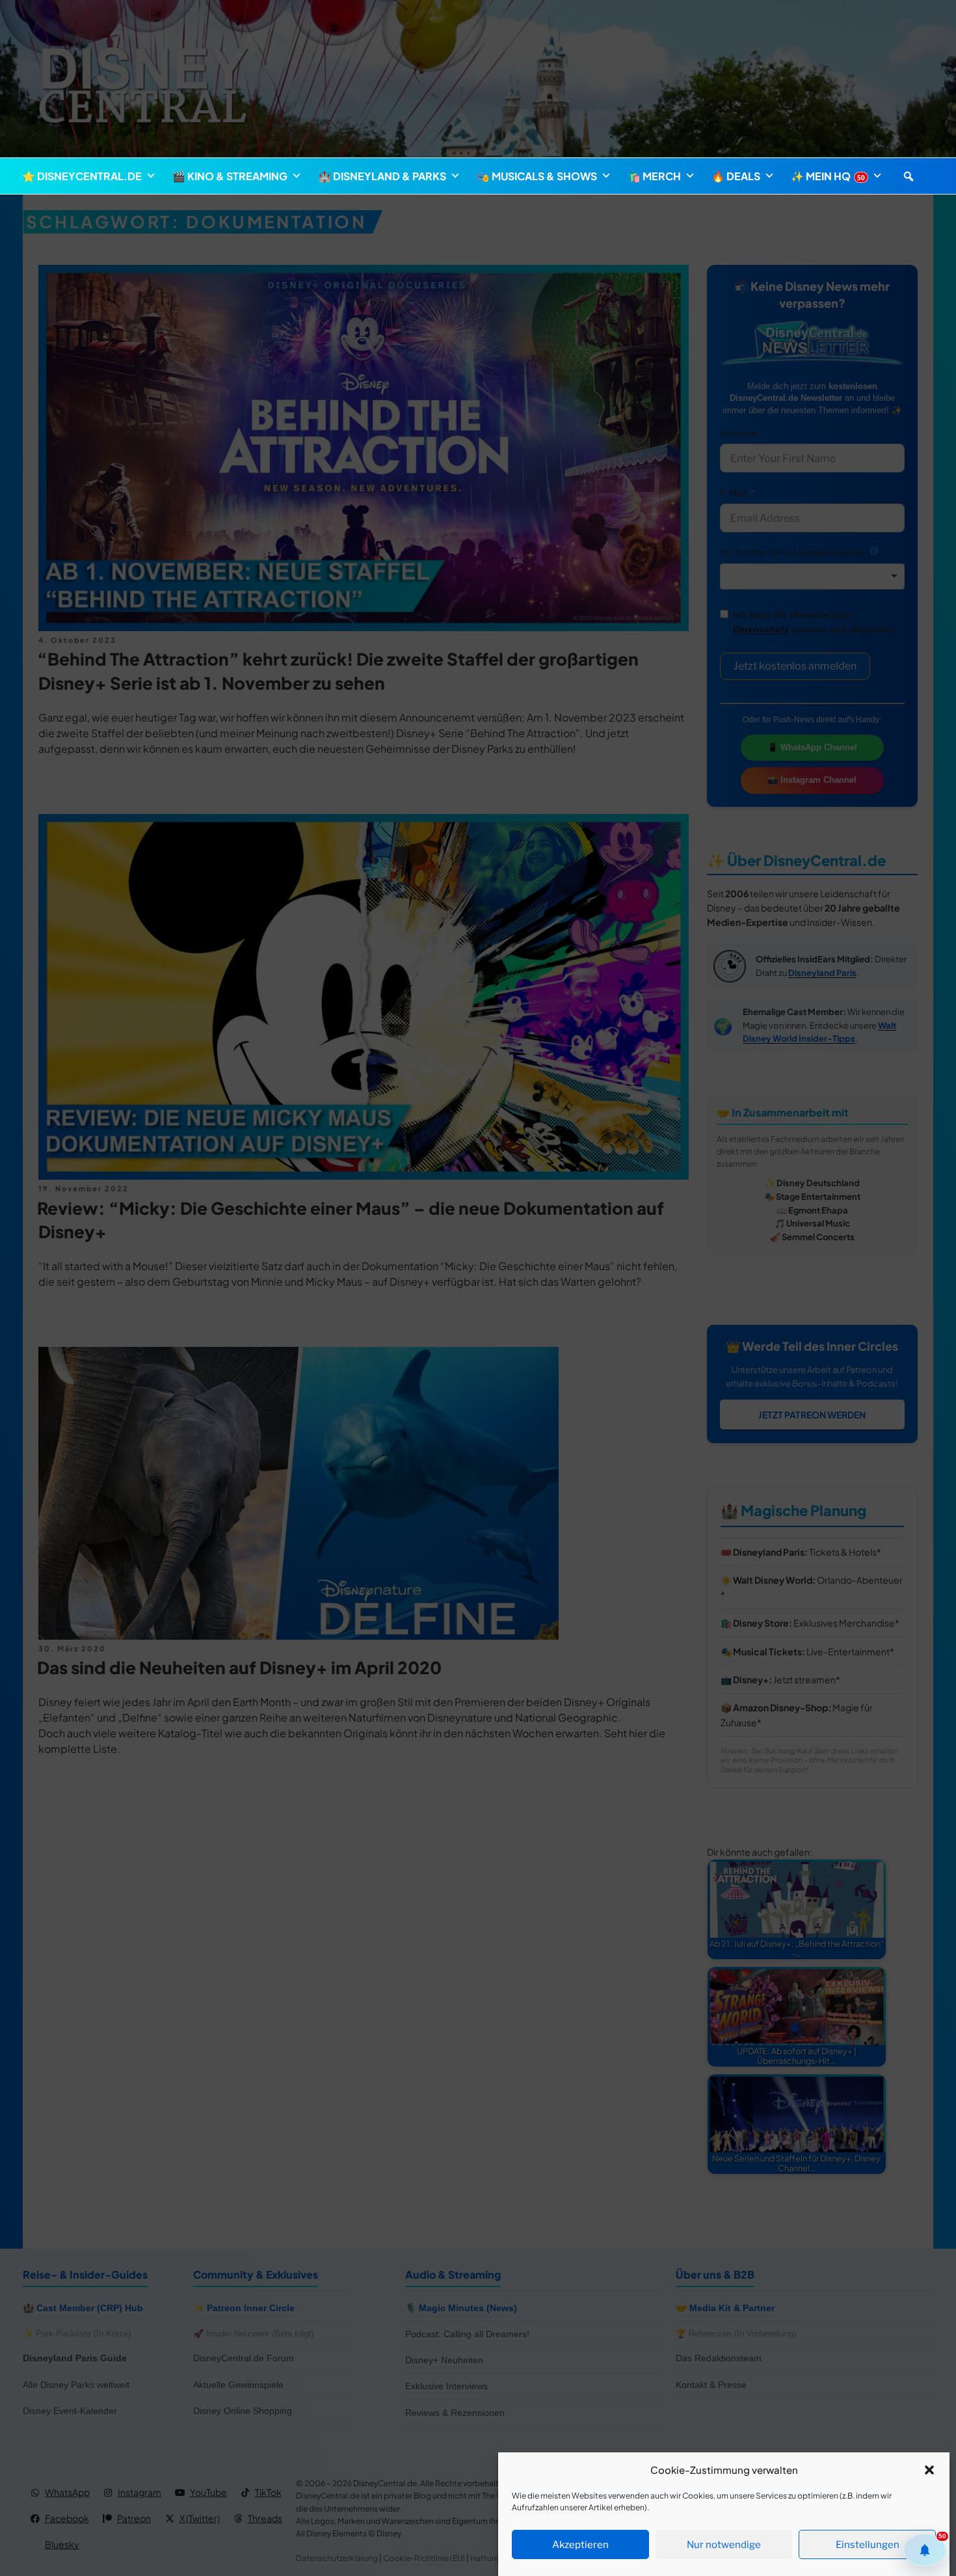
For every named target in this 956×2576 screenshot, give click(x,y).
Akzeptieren (580, 2545)
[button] (929, 2470)
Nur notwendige (724, 2545)
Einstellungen (868, 2545)
